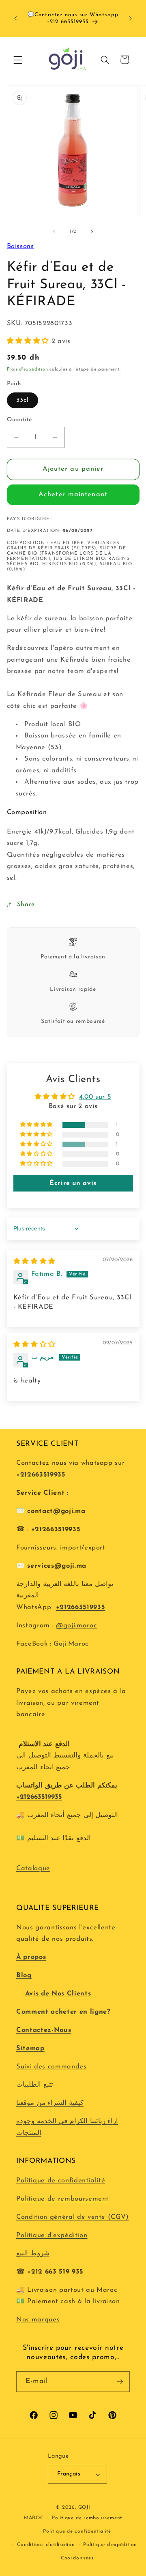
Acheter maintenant (73, 495)
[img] (34, 1262)
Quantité (19, 420)
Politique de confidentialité (61, 2181)
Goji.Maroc (71, 1644)
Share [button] (26, 904)
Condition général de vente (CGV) (73, 2217)
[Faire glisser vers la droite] (92, 232)
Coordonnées (77, 2558)
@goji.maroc (76, 1626)
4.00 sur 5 (95, 1097)
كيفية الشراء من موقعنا (50, 2103)
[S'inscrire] (120, 2382)
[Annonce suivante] (131, 18)
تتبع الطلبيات (35, 2085)
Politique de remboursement (62, 2199)
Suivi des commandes (52, 2067)
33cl (23, 400)
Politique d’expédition (110, 2545)
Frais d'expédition (28, 370)
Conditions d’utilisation (46, 2545)
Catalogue (33, 1869)
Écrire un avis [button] (73, 1183)
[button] (18, 60)
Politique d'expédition (52, 2235)
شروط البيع (33, 2254)
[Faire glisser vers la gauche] (54, 232)
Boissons (20, 246)
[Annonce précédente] (16, 18)
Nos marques (38, 2320)
